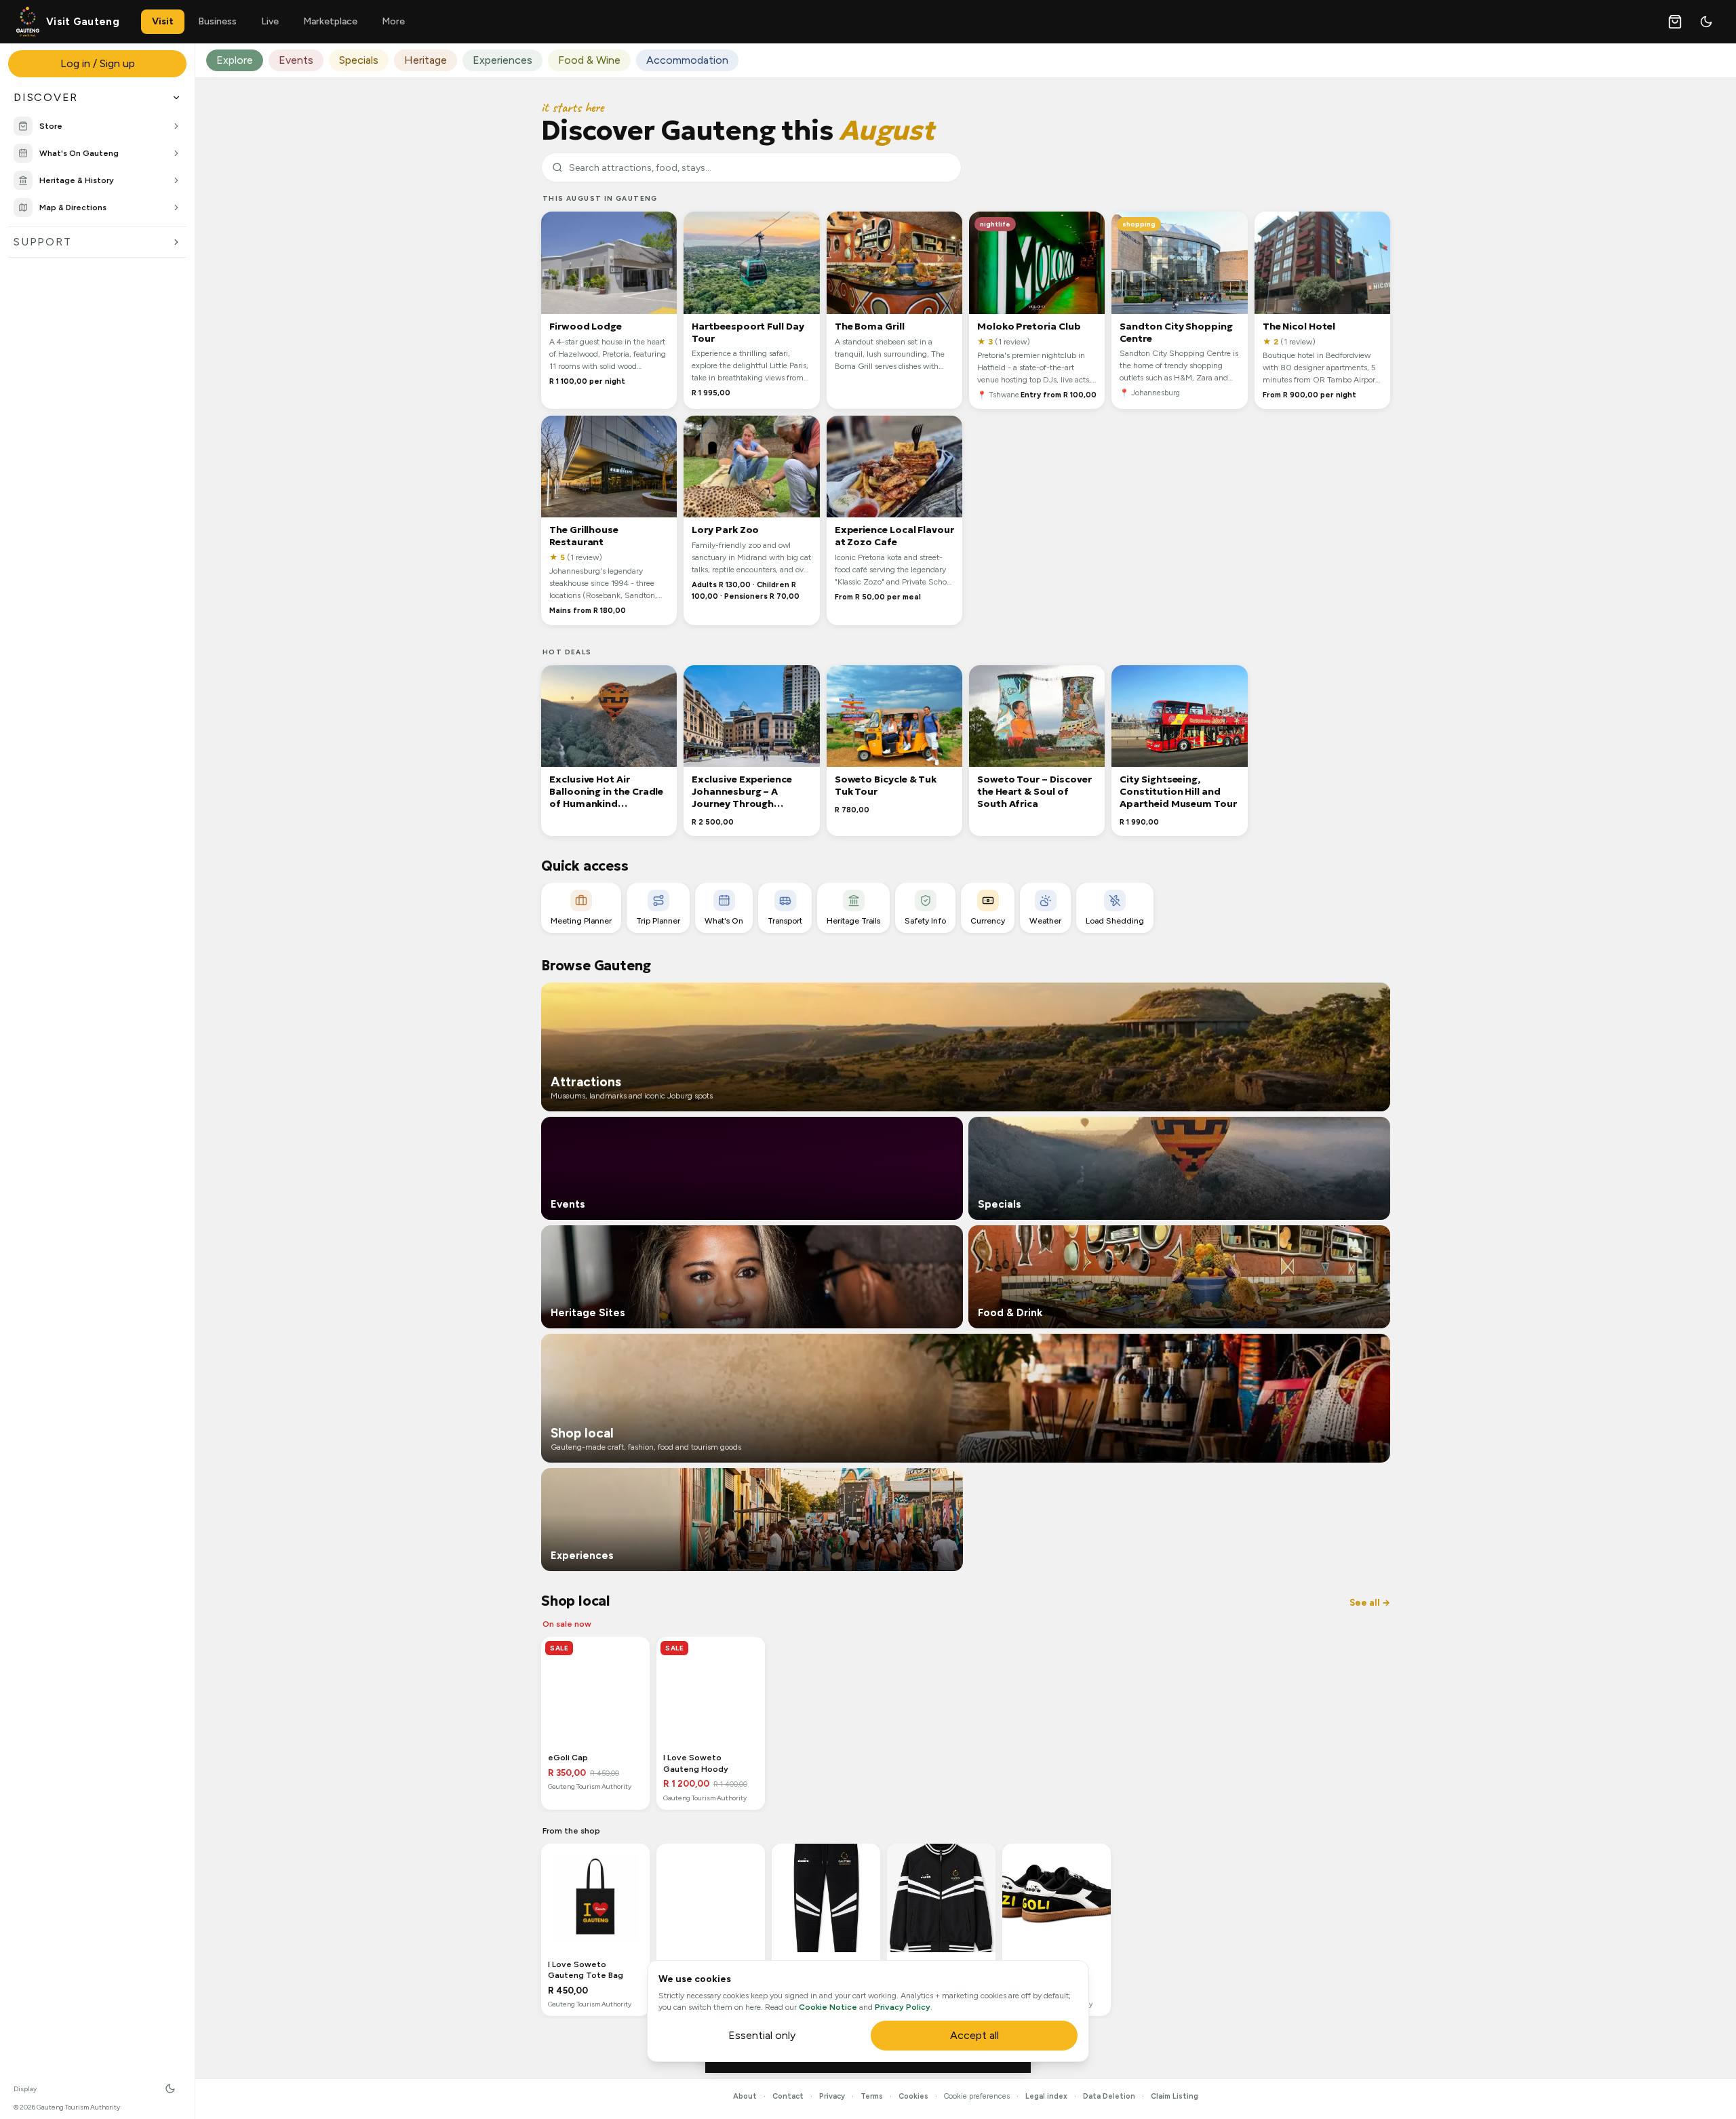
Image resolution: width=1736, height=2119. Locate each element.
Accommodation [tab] (687, 60)
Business (217, 21)
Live (270, 21)
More (393, 21)
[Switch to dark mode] (1706, 22)
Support (42, 242)
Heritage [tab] (426, 60)
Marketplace (330, 21)
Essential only (762, 2035)
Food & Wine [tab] (589, 60)
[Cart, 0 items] (1675, 22)
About (745, 2096)
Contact (788, 2096)
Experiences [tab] (502, 60)
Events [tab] (296, 60)
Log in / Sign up (98, 63)
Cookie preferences (977, 2096)
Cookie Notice (828, 2007)
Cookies (913, 2096)
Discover (46, 97)
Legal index (1046, 2096)
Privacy (832, 2096)
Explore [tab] (235, 60)
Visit (163, 21)
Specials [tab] (359, 60)
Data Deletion (1109, 2096)
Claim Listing (1175, 2096)
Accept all (974, 2035)
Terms (872, 2096)
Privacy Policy (903, 2007)
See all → (1370, 1603)
